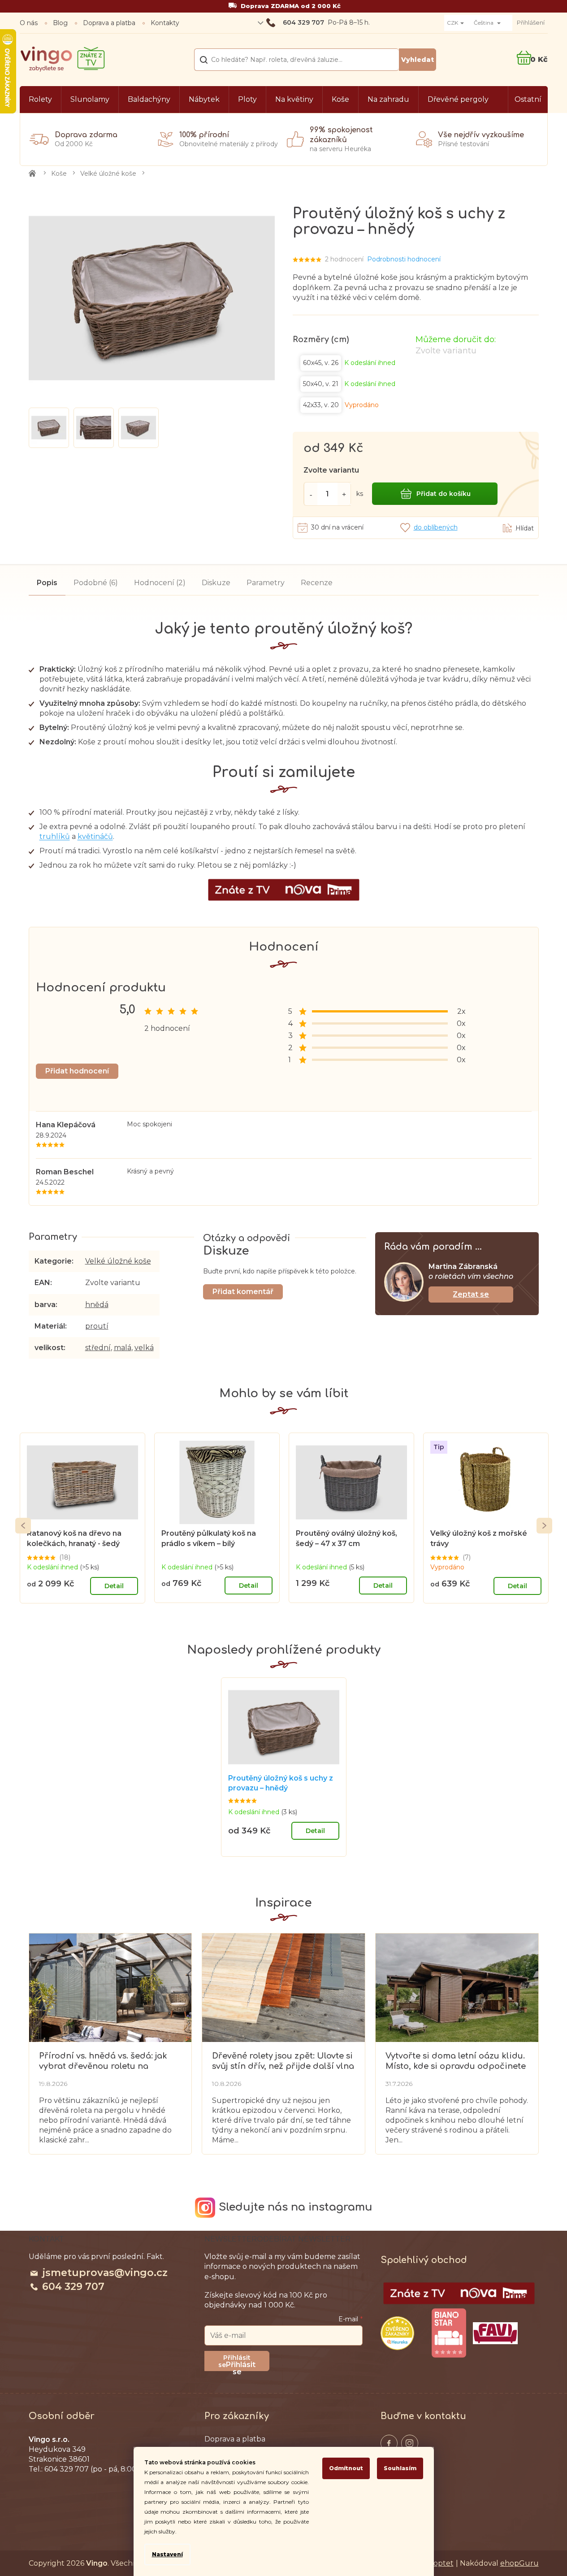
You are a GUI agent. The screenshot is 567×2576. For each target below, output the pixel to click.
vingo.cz (389, 2443)
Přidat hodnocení (77, 1071)
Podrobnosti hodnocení (404, 259)
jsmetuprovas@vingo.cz (105, 2273)
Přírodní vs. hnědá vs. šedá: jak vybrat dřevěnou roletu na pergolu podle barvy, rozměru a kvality (106, 2061)
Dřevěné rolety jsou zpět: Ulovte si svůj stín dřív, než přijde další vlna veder (283, 2061)
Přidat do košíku (444, 494)
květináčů (95, 836)
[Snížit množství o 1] (311, 494)
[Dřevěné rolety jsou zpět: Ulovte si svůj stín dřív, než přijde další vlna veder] (283, 1987)
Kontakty (165, 23)
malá (123, 1348)
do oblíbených (436, 527)
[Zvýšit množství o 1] (344, 494)
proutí (97, 1326)
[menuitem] (40, 100)
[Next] (544, 1526)
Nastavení (167, 2554)
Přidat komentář (243, 1292)
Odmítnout (346, 2468)
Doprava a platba (109, 23)
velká (144, 1348)
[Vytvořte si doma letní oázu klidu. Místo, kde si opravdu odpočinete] (457, 1987)
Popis (47, 583)
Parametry (266, 583)
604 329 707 (73, 2287)
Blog (60, 23)
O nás (29, 23)
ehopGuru (519, 2563)
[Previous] (23, 1526)
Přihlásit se (241, 2366)
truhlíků (55, 836)
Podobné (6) (96, 583)
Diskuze (216, 583)
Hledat (418, 60)
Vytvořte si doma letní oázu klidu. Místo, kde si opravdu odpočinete (456, 2061)
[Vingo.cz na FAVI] (495, 2333)
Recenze (317, 583)
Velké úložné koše (118, 1261)
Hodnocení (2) (160, 583)
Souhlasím (400, 2468)
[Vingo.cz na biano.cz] (449, 2333)
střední (98, 1348)
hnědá (97, 1305)
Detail (114, 1586)
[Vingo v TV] (459, 2294)
